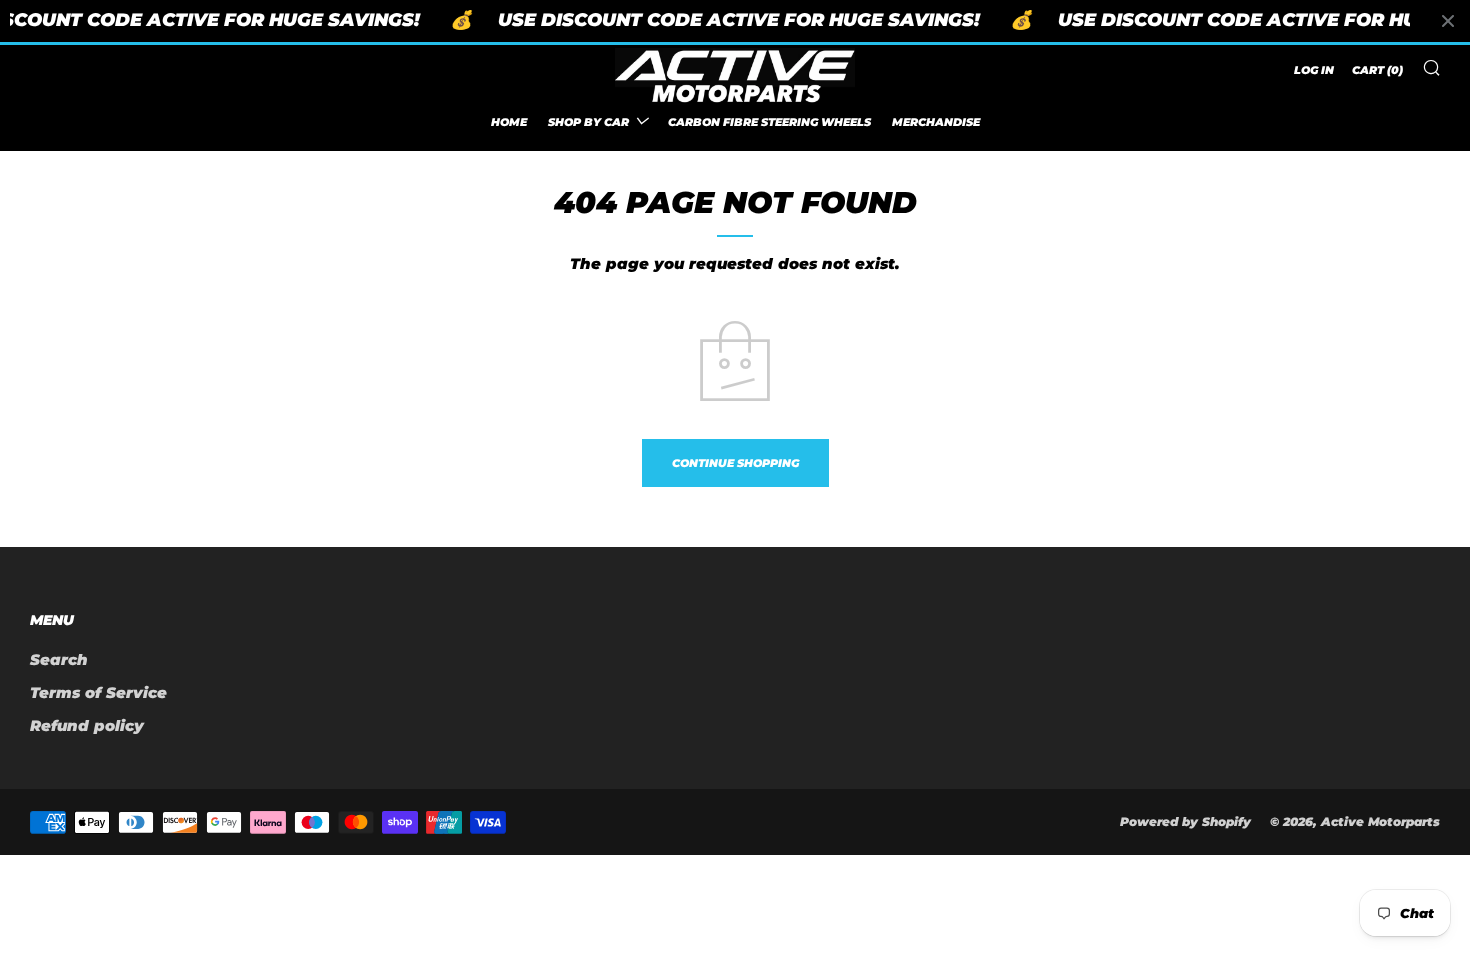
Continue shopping (735, 463)
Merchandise (936, 122)
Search (59, 659)
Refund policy (87, 725)
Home (509, 122)
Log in (1314, 70)
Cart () (1377, 70)
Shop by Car (588, 122)
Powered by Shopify (1185, 821)
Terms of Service (98, 692)
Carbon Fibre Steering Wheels (769, 122)
